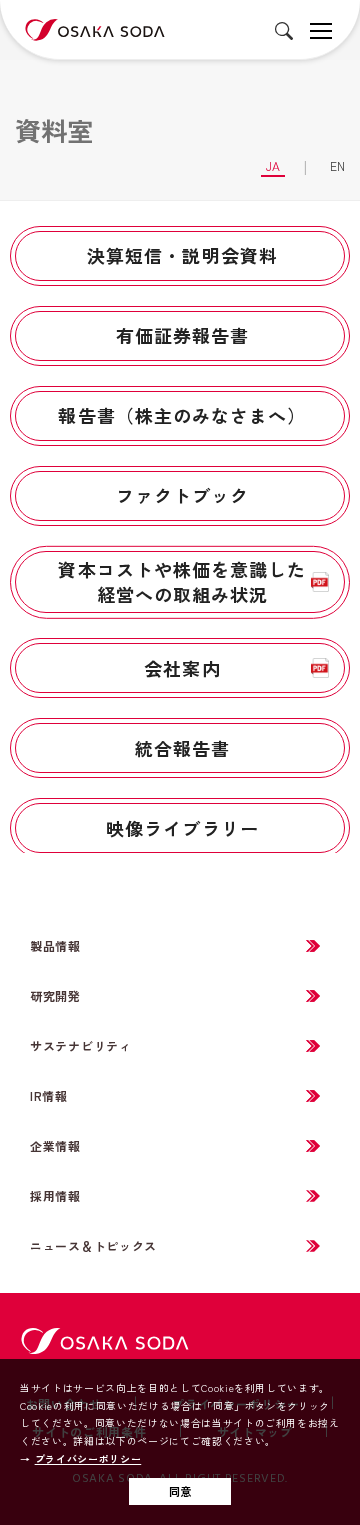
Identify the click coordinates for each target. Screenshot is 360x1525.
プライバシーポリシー (88, 1459)
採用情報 (55, 1195)
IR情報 (49, 1095)
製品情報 (55, 945)
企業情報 (55, 1145)
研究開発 (55, 995)
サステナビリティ (81, 1045)
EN (337, 165)
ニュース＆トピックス (93, 1245)
